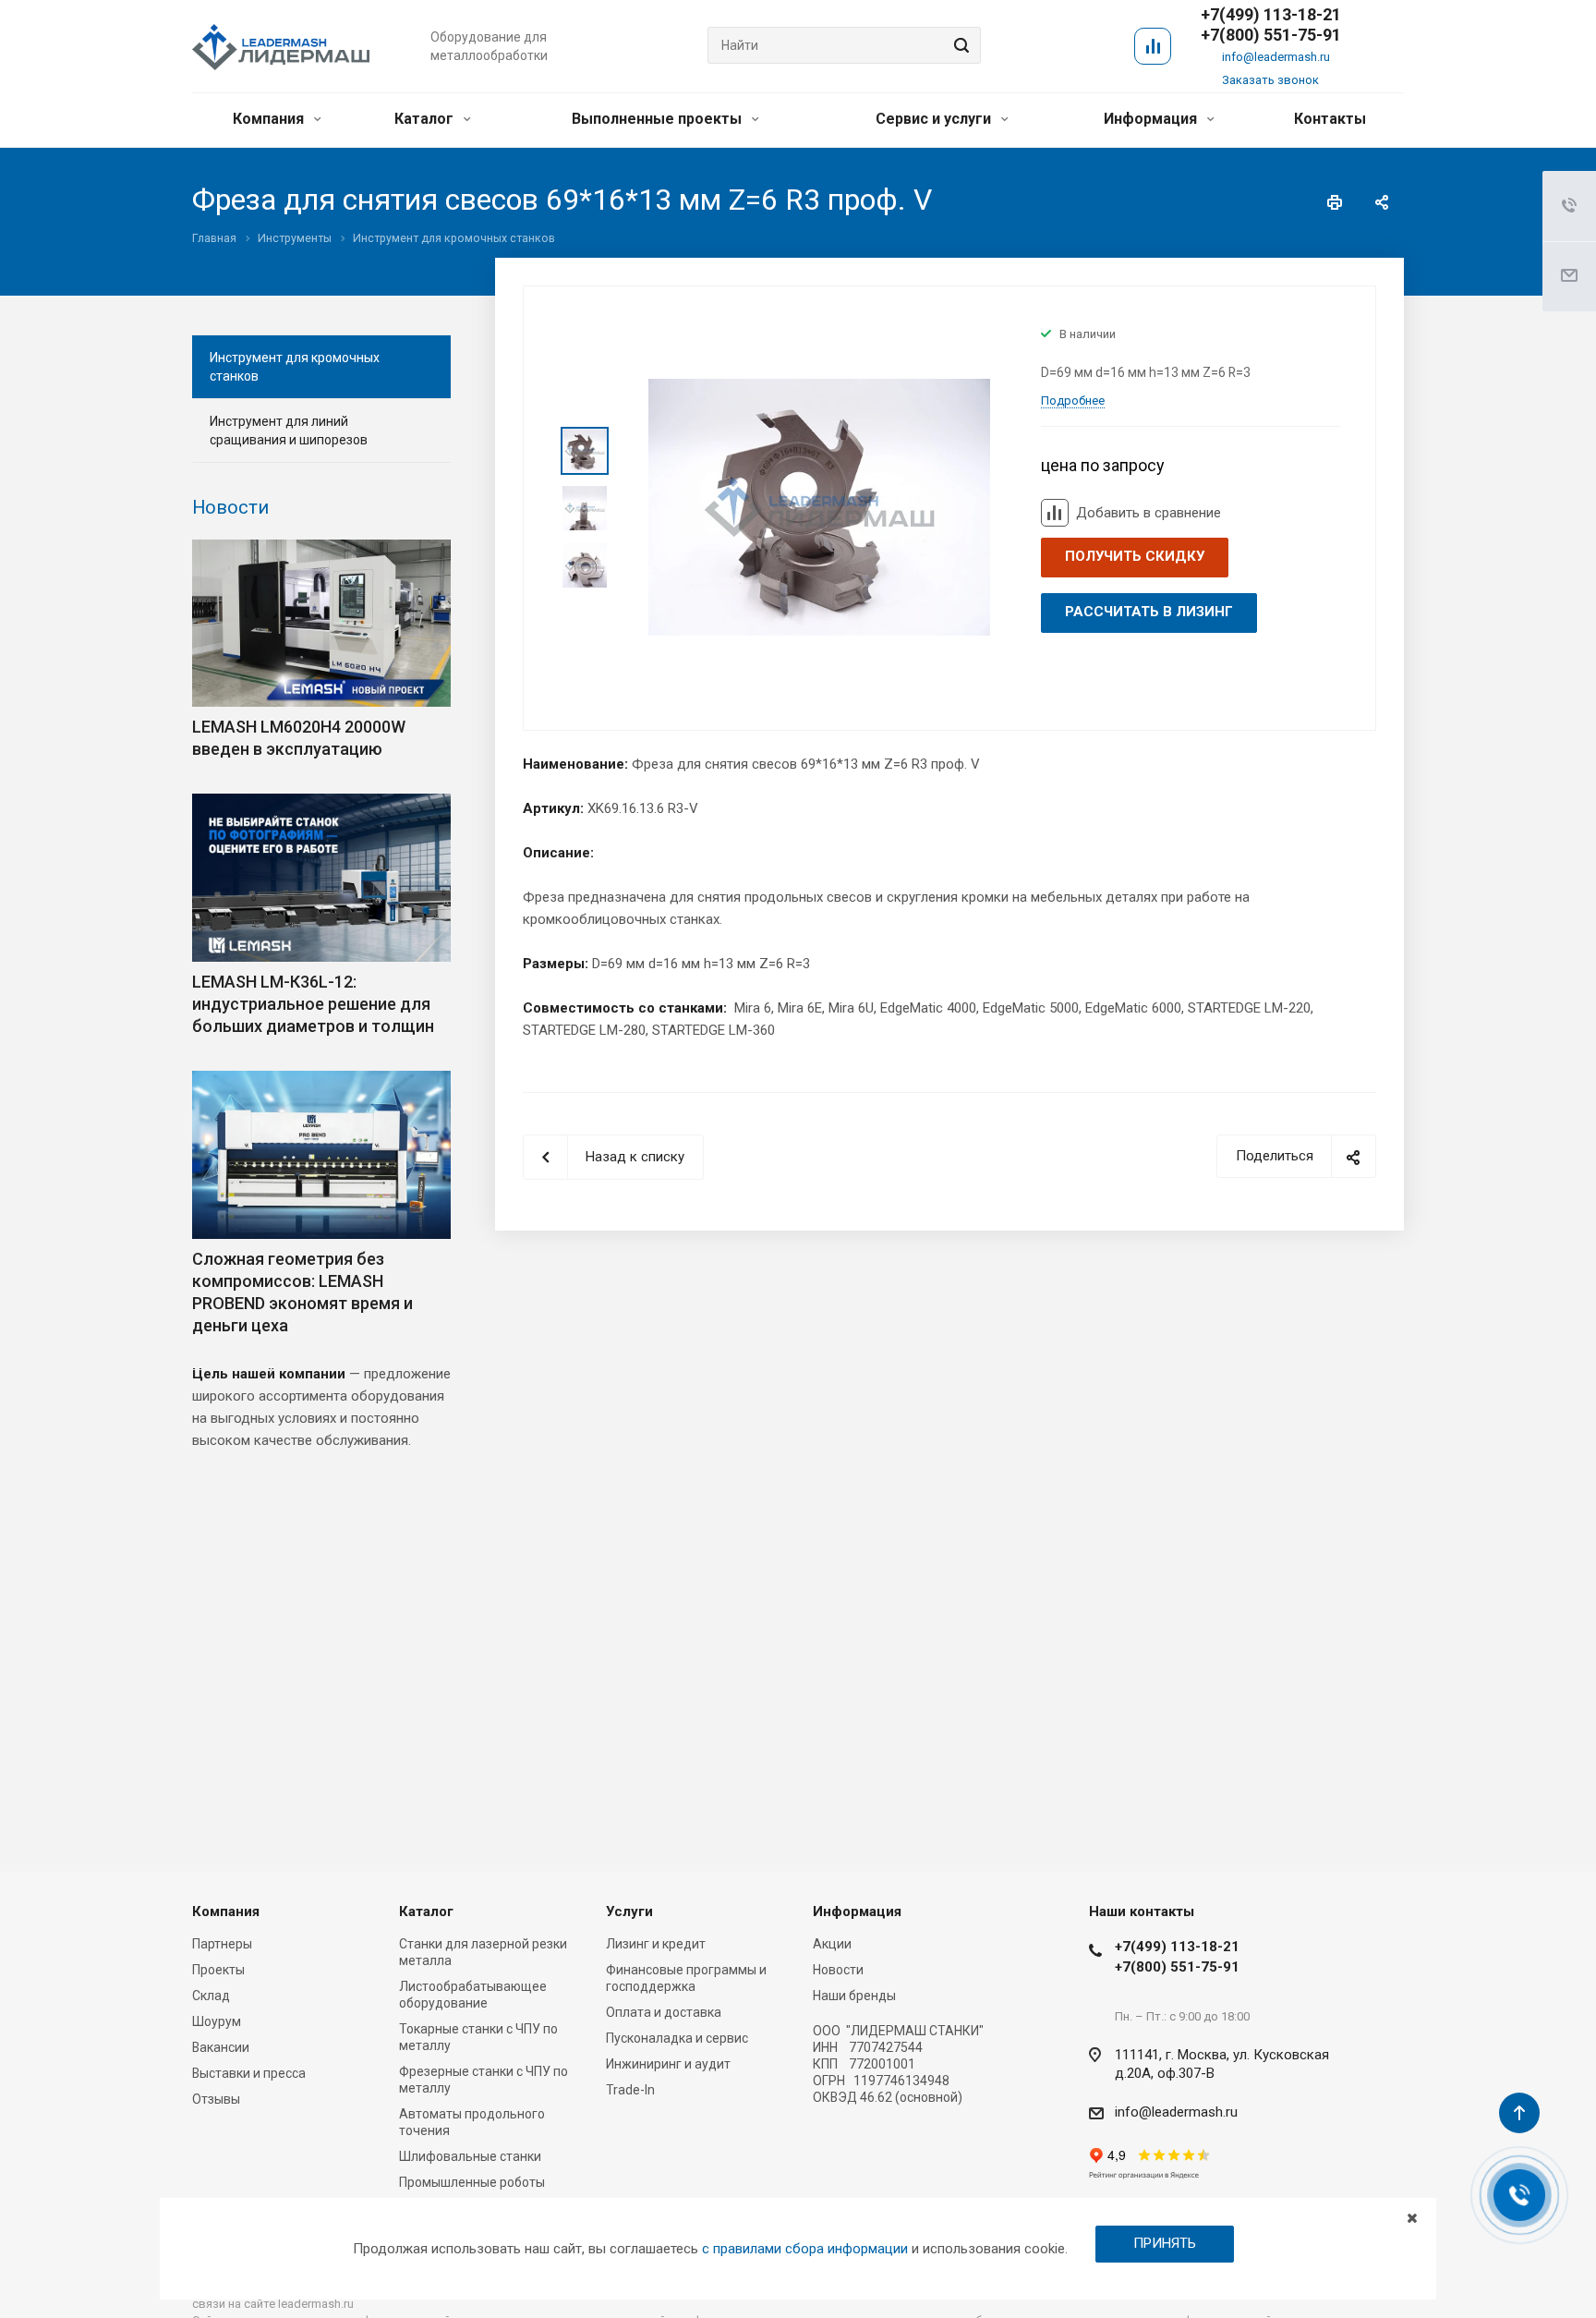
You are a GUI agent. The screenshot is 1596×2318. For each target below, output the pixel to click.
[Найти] (959, 45)
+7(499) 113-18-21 (1177, 1947)
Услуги (629, 1911)
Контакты (1330, 119)
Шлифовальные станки (470, 2156)
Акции (832, 1944)
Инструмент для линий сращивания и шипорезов (289, 431)
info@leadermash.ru (1276, 57)
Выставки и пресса (249, 2073)
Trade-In (630, 2090)
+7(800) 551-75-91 (1271, 35)
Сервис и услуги (935, 119)
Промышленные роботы (472, 2182)
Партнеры (222, 1944)
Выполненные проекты (659, 119)
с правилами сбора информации (805, 2249)
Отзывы (216, 2099)
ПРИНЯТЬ (1165, 2243)
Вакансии (221, 2047)
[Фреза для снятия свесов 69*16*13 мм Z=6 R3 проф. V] (819, 506)
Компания (270, 119)
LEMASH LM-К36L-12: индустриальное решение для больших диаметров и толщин (313, 1004)
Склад (211, 1996)
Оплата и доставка (664, 2012)
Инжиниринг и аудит (668, 2064)
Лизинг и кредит (656, 1944)
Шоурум (217, 2021)
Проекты (218, 1970)
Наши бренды (854, 1996)
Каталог (426, 119)
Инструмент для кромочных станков (295, 367)
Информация (1152, 119)
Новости (230, 507)
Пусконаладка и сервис (677, 2038)
